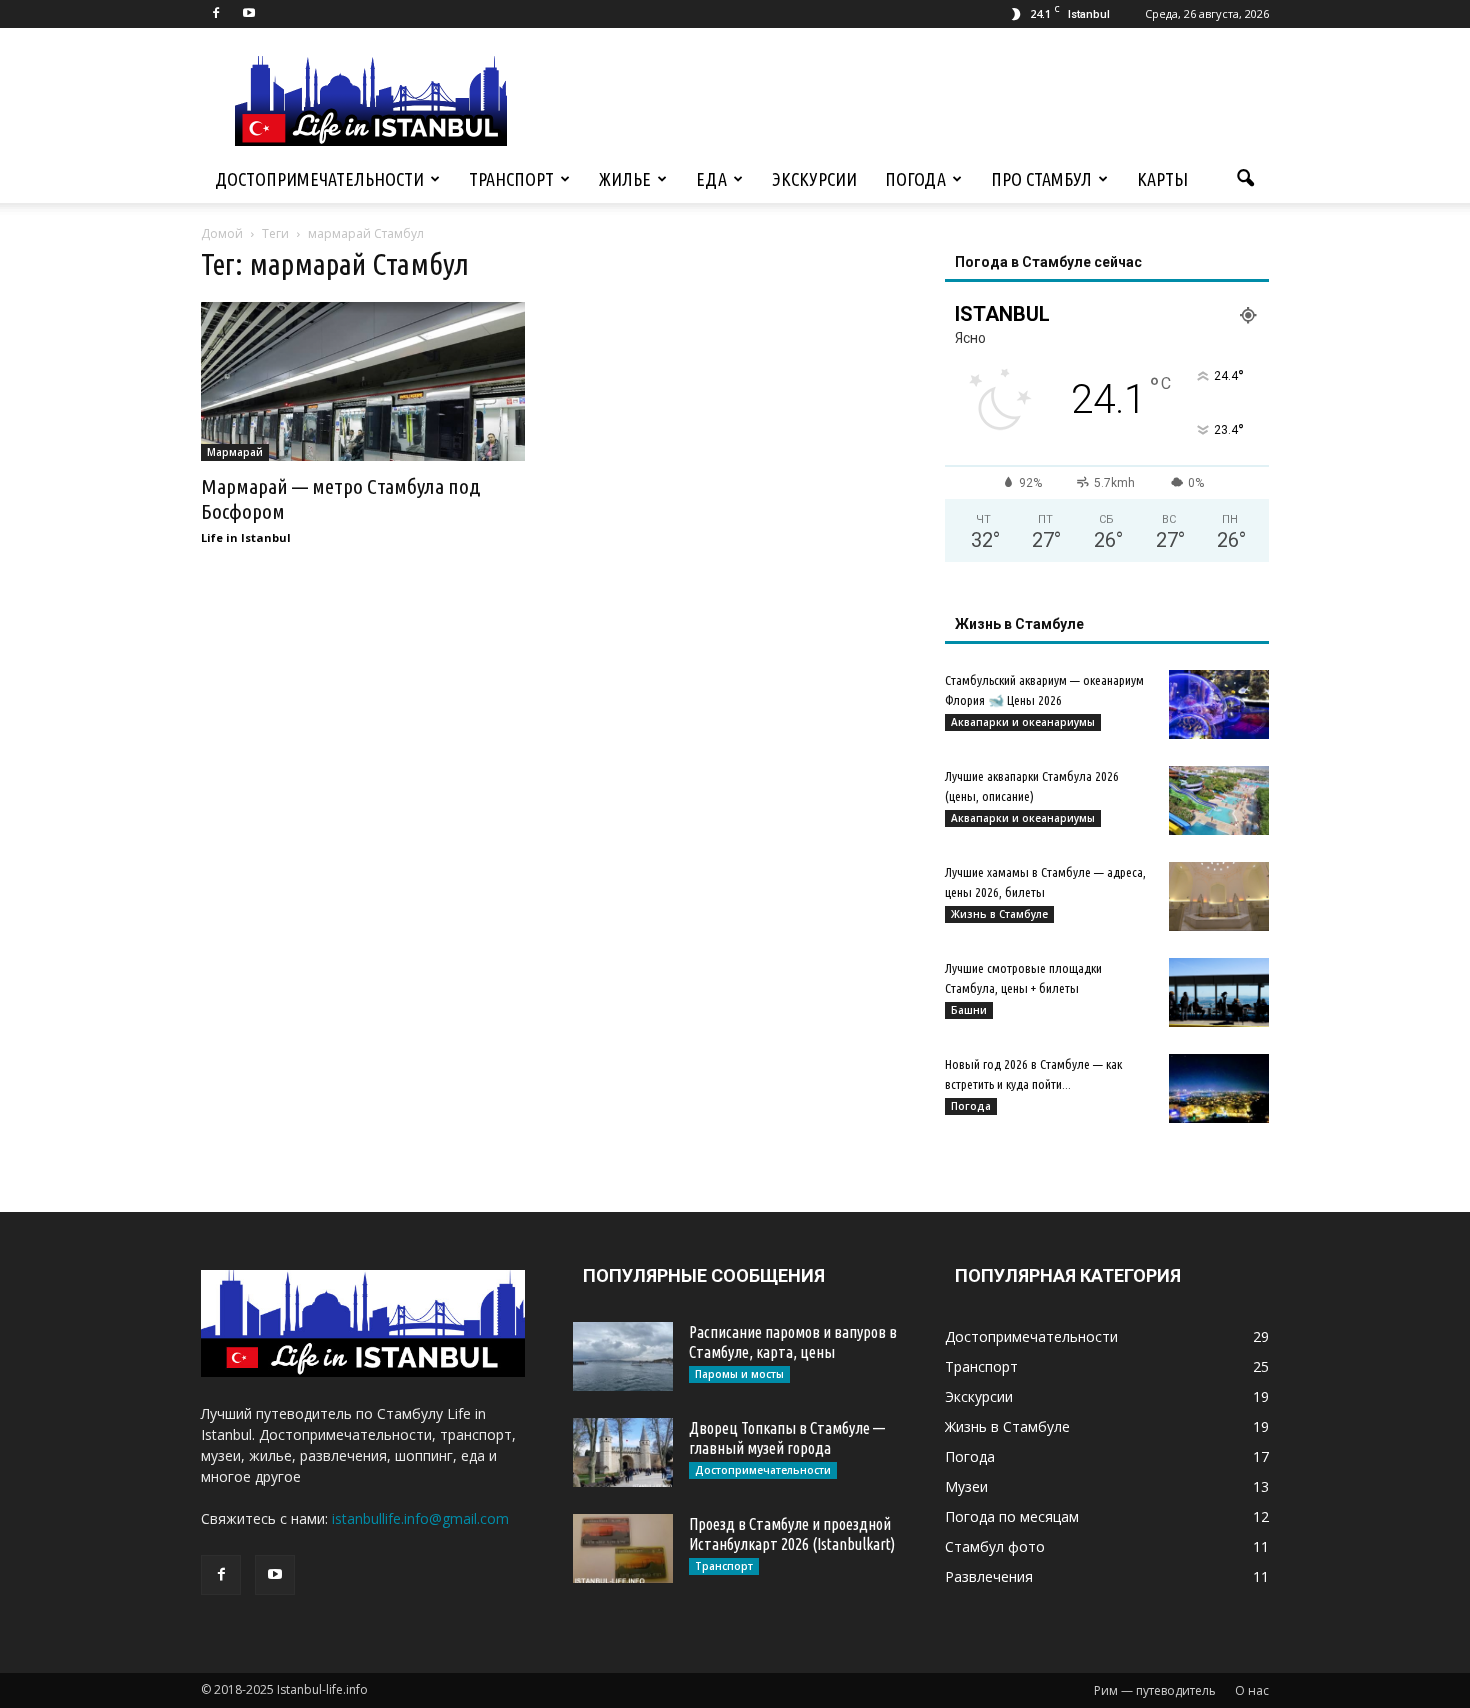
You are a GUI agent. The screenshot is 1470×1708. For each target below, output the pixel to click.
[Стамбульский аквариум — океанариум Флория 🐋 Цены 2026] (1219, 704)
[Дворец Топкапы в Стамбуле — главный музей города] (623, 1452)
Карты (1162, 179)
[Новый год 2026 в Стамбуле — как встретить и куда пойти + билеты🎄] (1219, 1088)
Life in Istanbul (246, 537)
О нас (1252, 1690)
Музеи (966, 1486)
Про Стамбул (1041, 179)
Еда (711, 179)
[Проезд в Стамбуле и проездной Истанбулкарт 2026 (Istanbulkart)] (623, 1548)
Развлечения (989, 1576)
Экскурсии (814, 179)
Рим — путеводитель (1155, 1690)
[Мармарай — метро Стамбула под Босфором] (363, 381)
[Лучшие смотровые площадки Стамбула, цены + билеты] (1219, 992)
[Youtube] (249, 14)
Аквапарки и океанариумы (1023, 722)
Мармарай (235, 452)
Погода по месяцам (1012, 1516)
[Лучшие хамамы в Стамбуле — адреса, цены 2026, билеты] (1219, 896)
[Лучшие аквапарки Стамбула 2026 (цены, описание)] (1219, 800)
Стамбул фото (995, 1546)
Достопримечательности (319, 179)
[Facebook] (216, 14)
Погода (915, 179)
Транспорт (511, 179)
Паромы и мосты (739, 1374)
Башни (969, 1010)
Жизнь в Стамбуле (999, 914)
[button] (1245, 179)
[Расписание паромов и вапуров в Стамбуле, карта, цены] (623, 1356)
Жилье (625, 179)
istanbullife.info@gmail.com (420, 1518)
